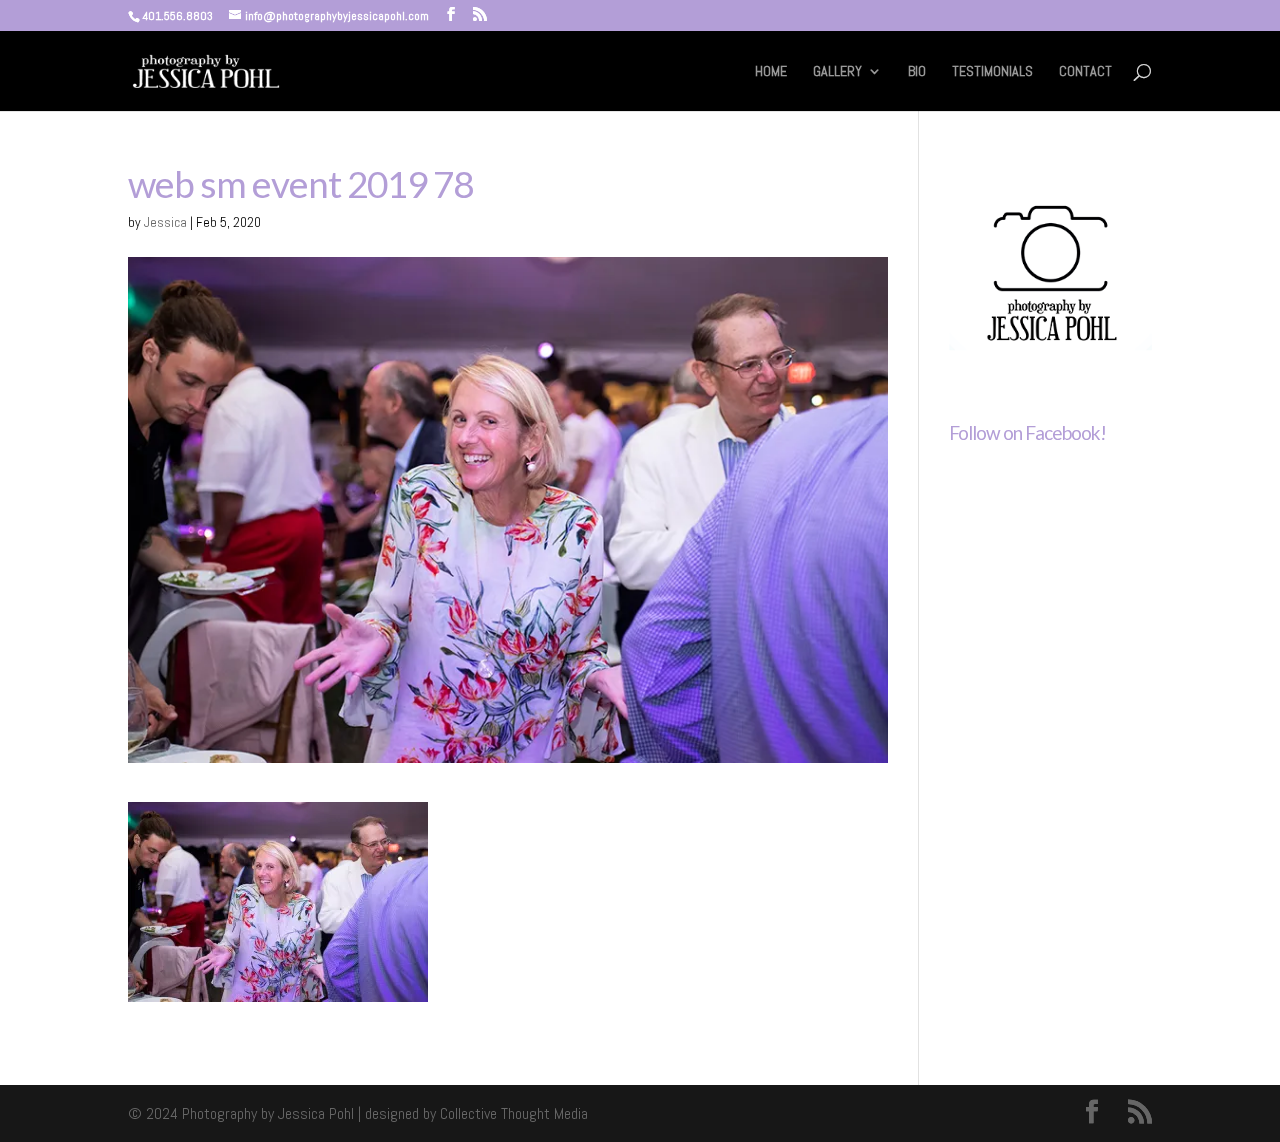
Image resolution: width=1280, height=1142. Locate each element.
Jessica (165, 222)
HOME (771, 72)
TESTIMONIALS (992, 72)
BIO (917, 72)
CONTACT (1085, 72)
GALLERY (837, 72)
